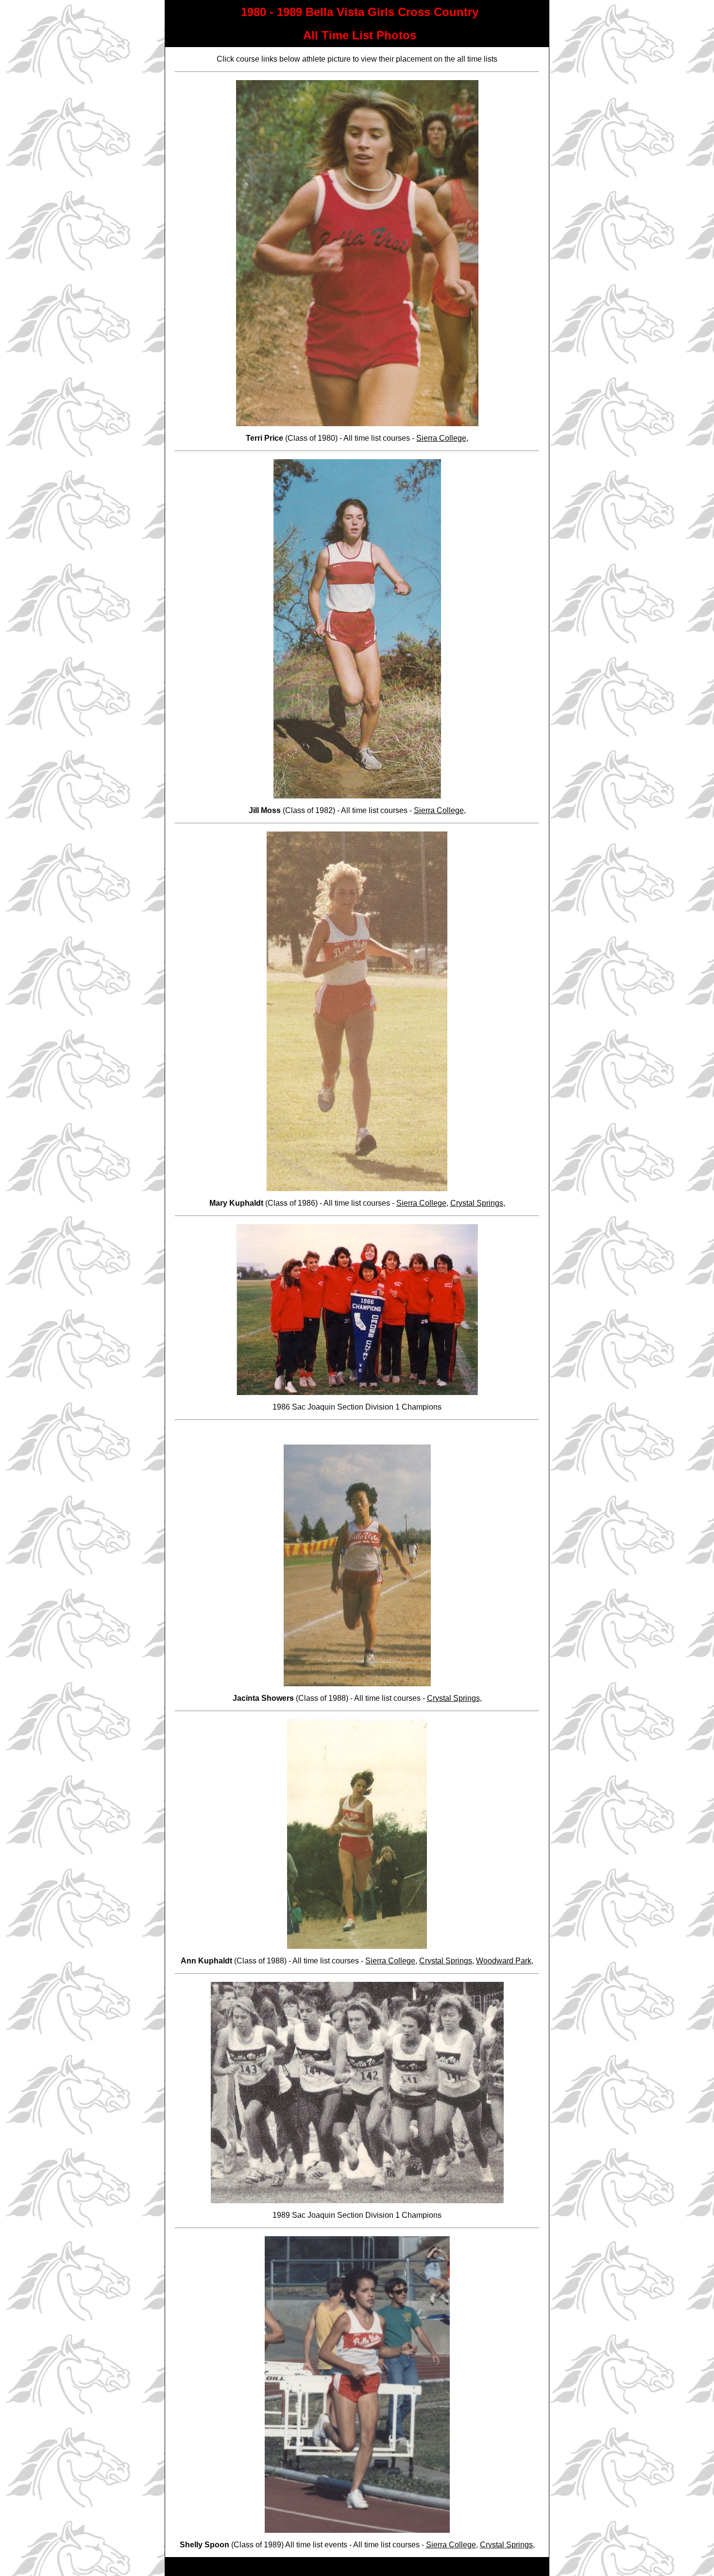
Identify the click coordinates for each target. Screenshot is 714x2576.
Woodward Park (504, 1961)
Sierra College (441, 438)
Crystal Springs (477, 1203)
